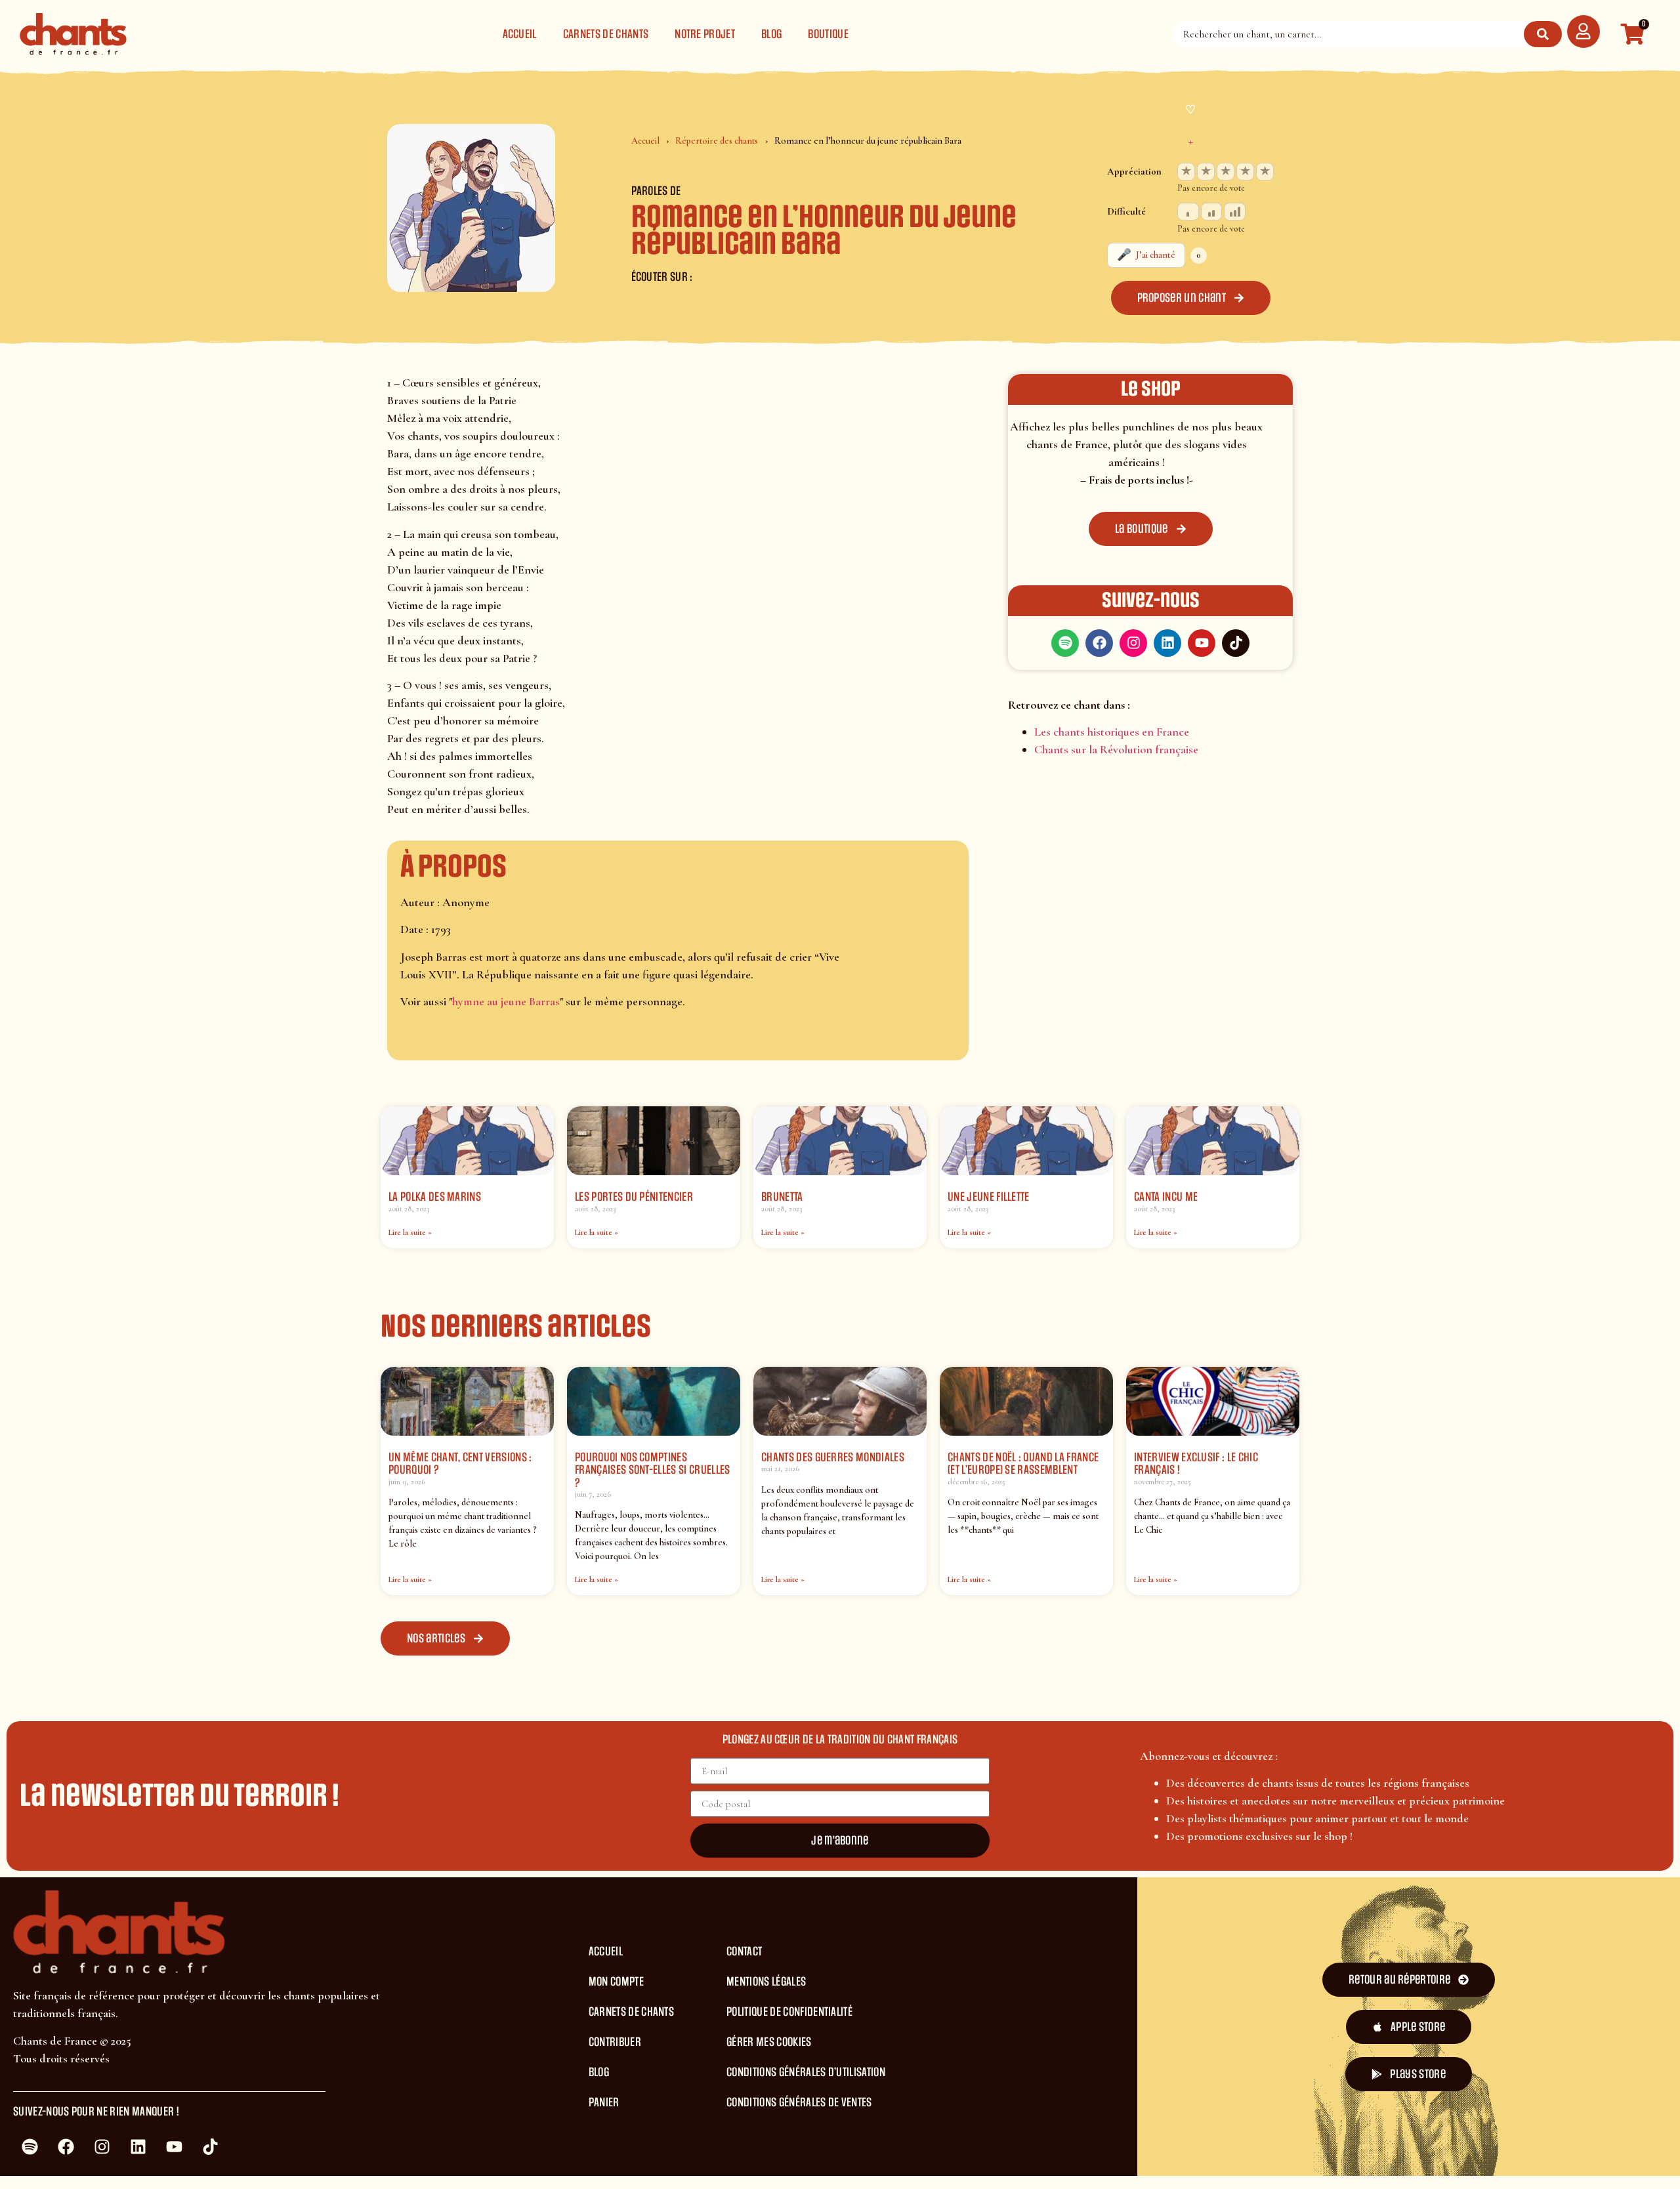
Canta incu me (1166, 1197)
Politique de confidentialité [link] (1264, 2155)
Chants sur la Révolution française (1116, 749)
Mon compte (616, 1982)
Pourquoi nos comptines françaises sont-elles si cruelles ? (653, 1470)
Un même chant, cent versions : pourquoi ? (460, 1464)
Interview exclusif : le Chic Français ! (1196, 1464)
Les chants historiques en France (1112, 732)
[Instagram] (1133, 643)
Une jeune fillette (989, 1197)
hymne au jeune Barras (506, 1001)
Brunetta (782, 1197)
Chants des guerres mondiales (833, 1457)
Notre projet (705, 34)
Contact (744, 1951)
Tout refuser (1040, 2155)
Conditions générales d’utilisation (806, 2072)
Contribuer (615, 2042)
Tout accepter (945, 2155)
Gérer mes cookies (769, 2042)
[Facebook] (1099, 643)
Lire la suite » (410, 1232)
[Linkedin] (1167, 643)
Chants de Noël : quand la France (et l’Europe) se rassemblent (1023, 1464)
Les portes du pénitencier (634, 1197)
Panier (604, 2102)
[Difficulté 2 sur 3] (1212, 212)
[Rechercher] (1543, 34)
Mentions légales (766, 1982)
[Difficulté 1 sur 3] (1188, 212)
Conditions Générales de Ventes (799, 2102)
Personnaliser (1135, 2155)
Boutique (828, 34)
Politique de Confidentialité (789, 2012)
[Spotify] (1065, 643)
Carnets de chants (606, 34)
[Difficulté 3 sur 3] (1235, 212)
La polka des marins (435, 1197)
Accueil (520, 34)
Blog (771, 34)
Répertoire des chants (717, 141)
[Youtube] (1202, 643)
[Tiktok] (1236, 643)
